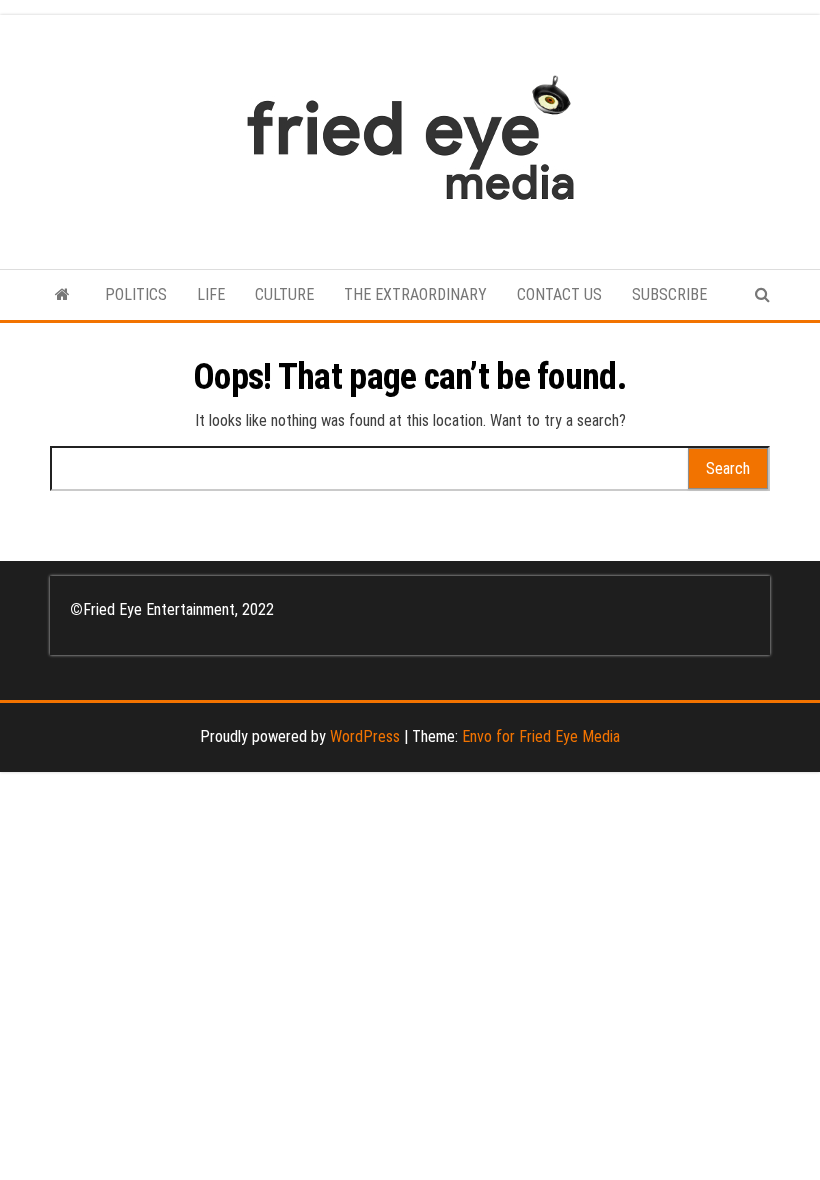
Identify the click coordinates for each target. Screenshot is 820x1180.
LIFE (211, 294)
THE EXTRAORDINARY (415, 294)
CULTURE (284, 294)
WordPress (365, 736)
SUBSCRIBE (669, 294)
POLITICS (136, 294)
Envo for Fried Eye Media (541, 736)
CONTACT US (559, 294)
